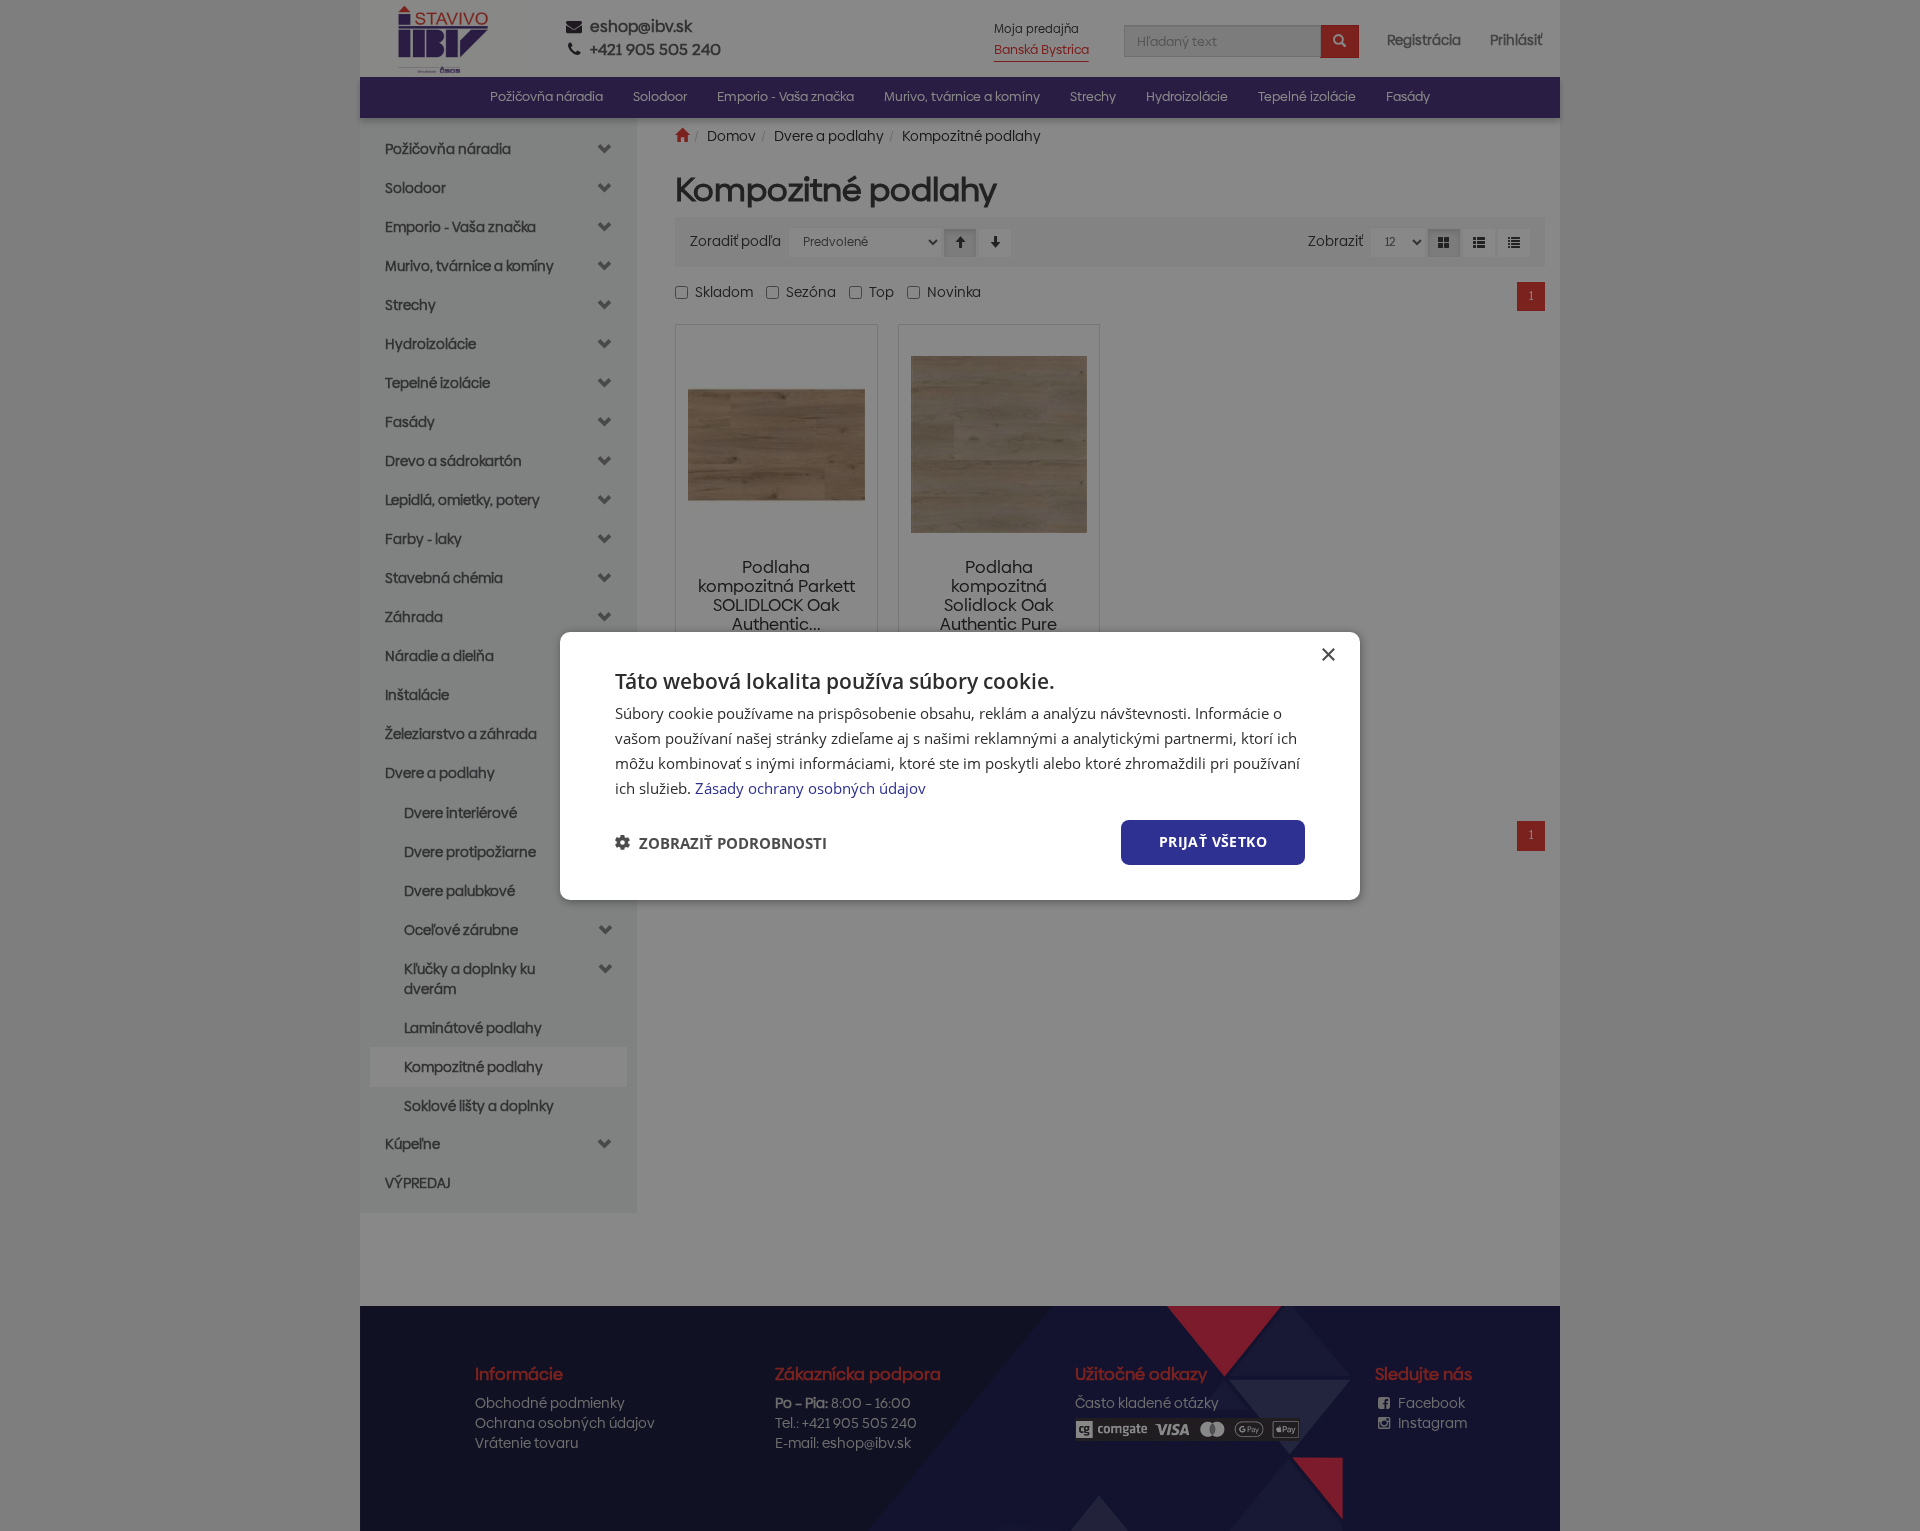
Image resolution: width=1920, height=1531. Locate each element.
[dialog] (960, 765)
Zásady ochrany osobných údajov (810, 787)
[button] (721, 842)
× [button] (1327, 654)
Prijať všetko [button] (1213, 841)
